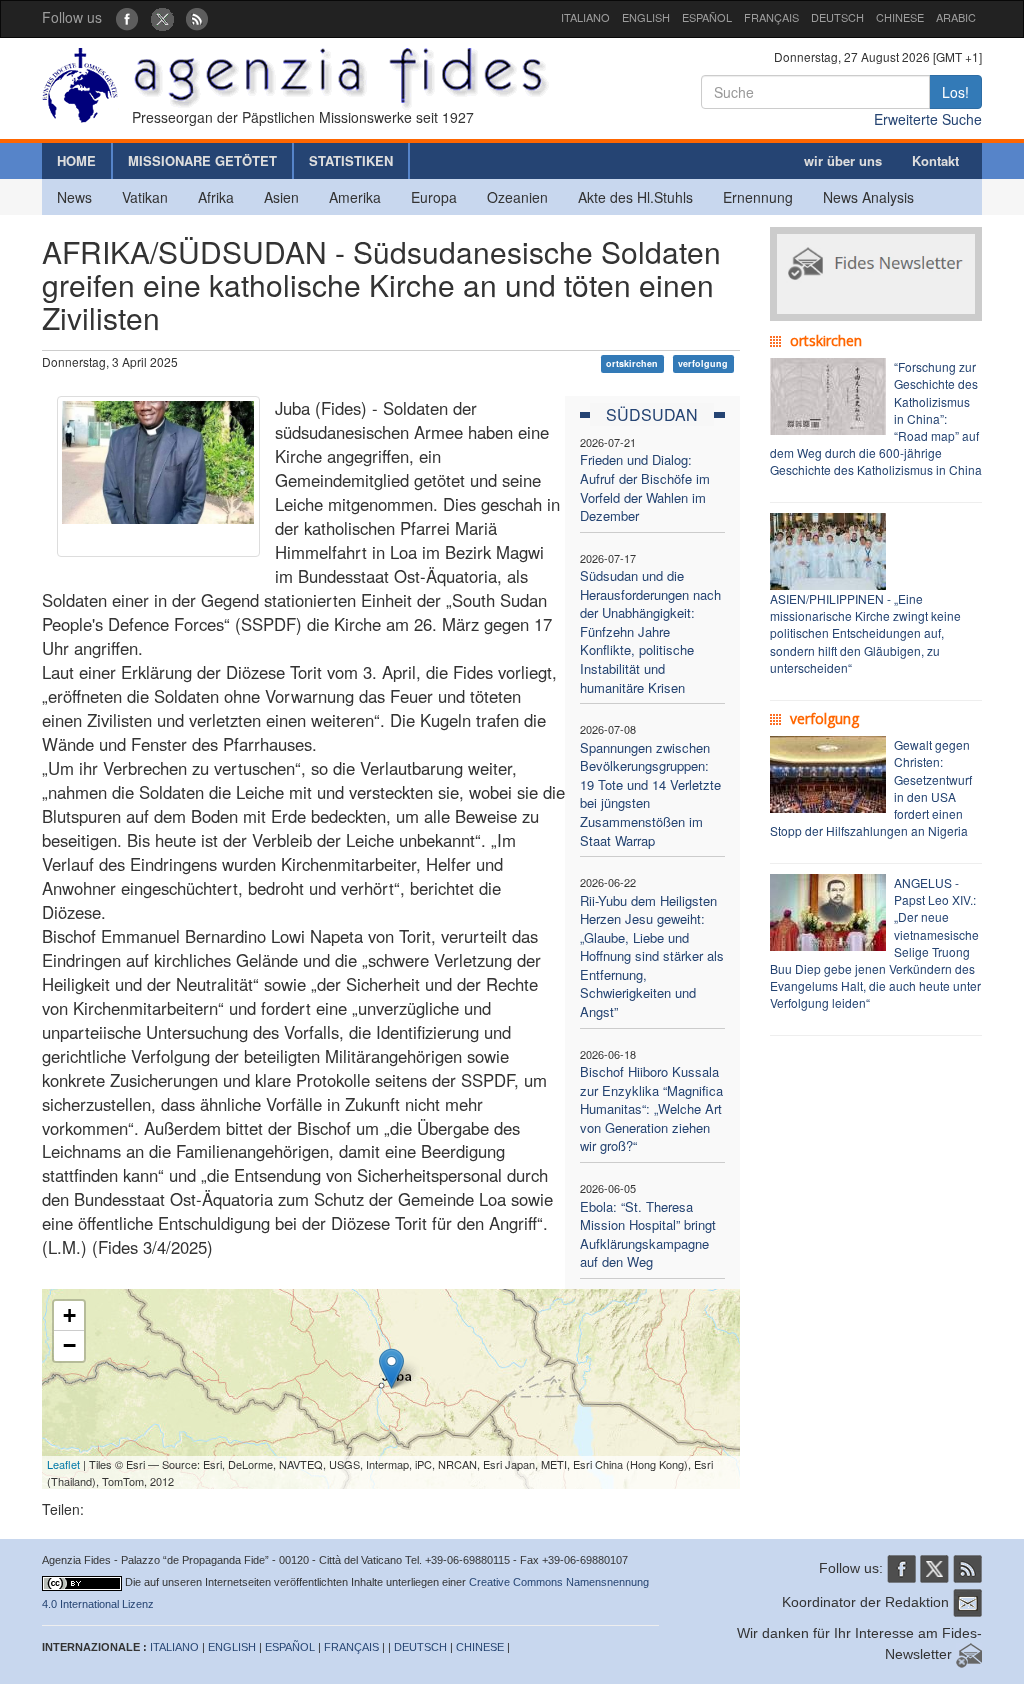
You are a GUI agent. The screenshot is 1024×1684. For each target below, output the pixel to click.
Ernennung (758, 197)
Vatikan (145, 197)
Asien (281, 197)
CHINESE (900, 17)
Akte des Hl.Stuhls (635, 197)
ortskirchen (632, 363)
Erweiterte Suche (928, 119)
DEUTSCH (837, 17)
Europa (434, 197)
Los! (955, 92)
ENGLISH (646, 17)
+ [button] (69, 1315)
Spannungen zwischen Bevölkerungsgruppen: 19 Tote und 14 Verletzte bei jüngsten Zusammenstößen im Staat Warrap (650, 794)
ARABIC (956, 17)
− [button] (69, 1345)
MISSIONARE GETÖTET (202, 160)
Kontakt (935, 160)
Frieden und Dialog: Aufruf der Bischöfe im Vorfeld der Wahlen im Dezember (645, 487)
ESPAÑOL (707, 17)
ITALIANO (585, 17)
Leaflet (63, 1464)
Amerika (355, 197)
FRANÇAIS (771, 17)
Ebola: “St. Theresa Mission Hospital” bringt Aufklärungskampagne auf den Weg (648, 1234)
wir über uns (843, 160)
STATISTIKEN (351, 160)
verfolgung (703, 363)
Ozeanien (517, 197)
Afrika (216, 197)
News (74, 197)
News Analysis (868, 197)
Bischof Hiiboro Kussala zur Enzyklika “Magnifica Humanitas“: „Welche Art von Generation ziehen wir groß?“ (651, 1108)
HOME (76, 160)
